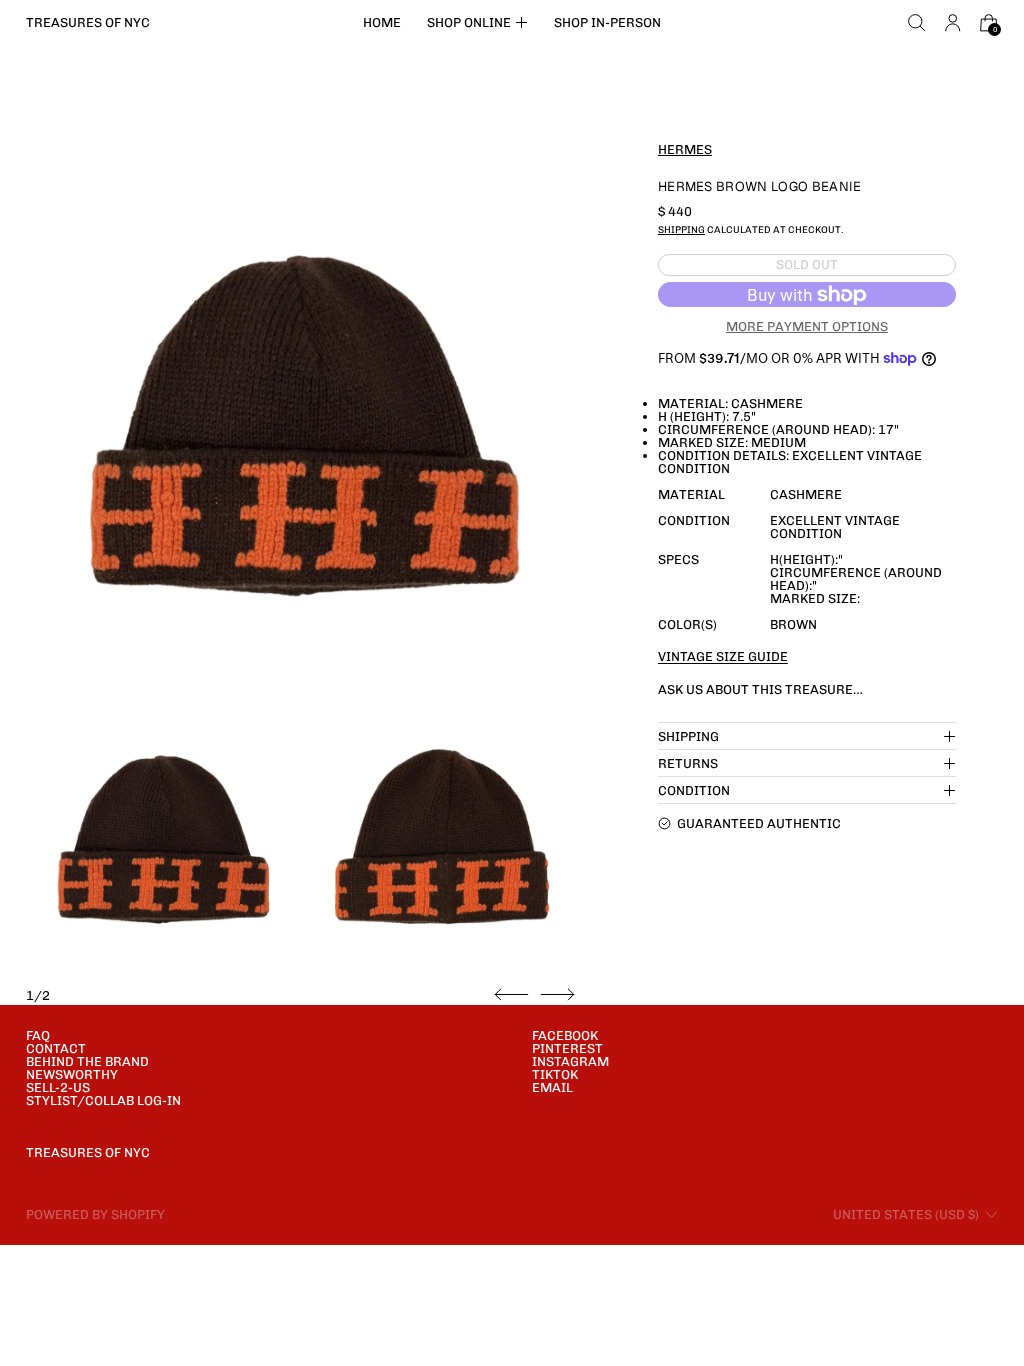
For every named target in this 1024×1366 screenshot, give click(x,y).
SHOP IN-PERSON (607, 22)
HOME (382, 22)
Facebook (565, 1035)
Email (552, 1087)
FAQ (38, 1035)
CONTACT (56, 1048)
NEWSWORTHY (72, 1074)
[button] (917, 23)
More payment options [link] (807, 326)
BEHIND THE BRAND (87, 1061)
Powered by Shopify (95, 1214)
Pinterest (567, 1048)
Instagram (570, 1061)
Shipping (681, 229)
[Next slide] (557, 995)
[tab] (162, 836)
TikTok (555, 1074)
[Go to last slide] (511, 995)
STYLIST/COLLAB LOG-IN (103, 1100)
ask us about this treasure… (760, 689)
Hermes (685, 149)
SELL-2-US (58, 1087)
